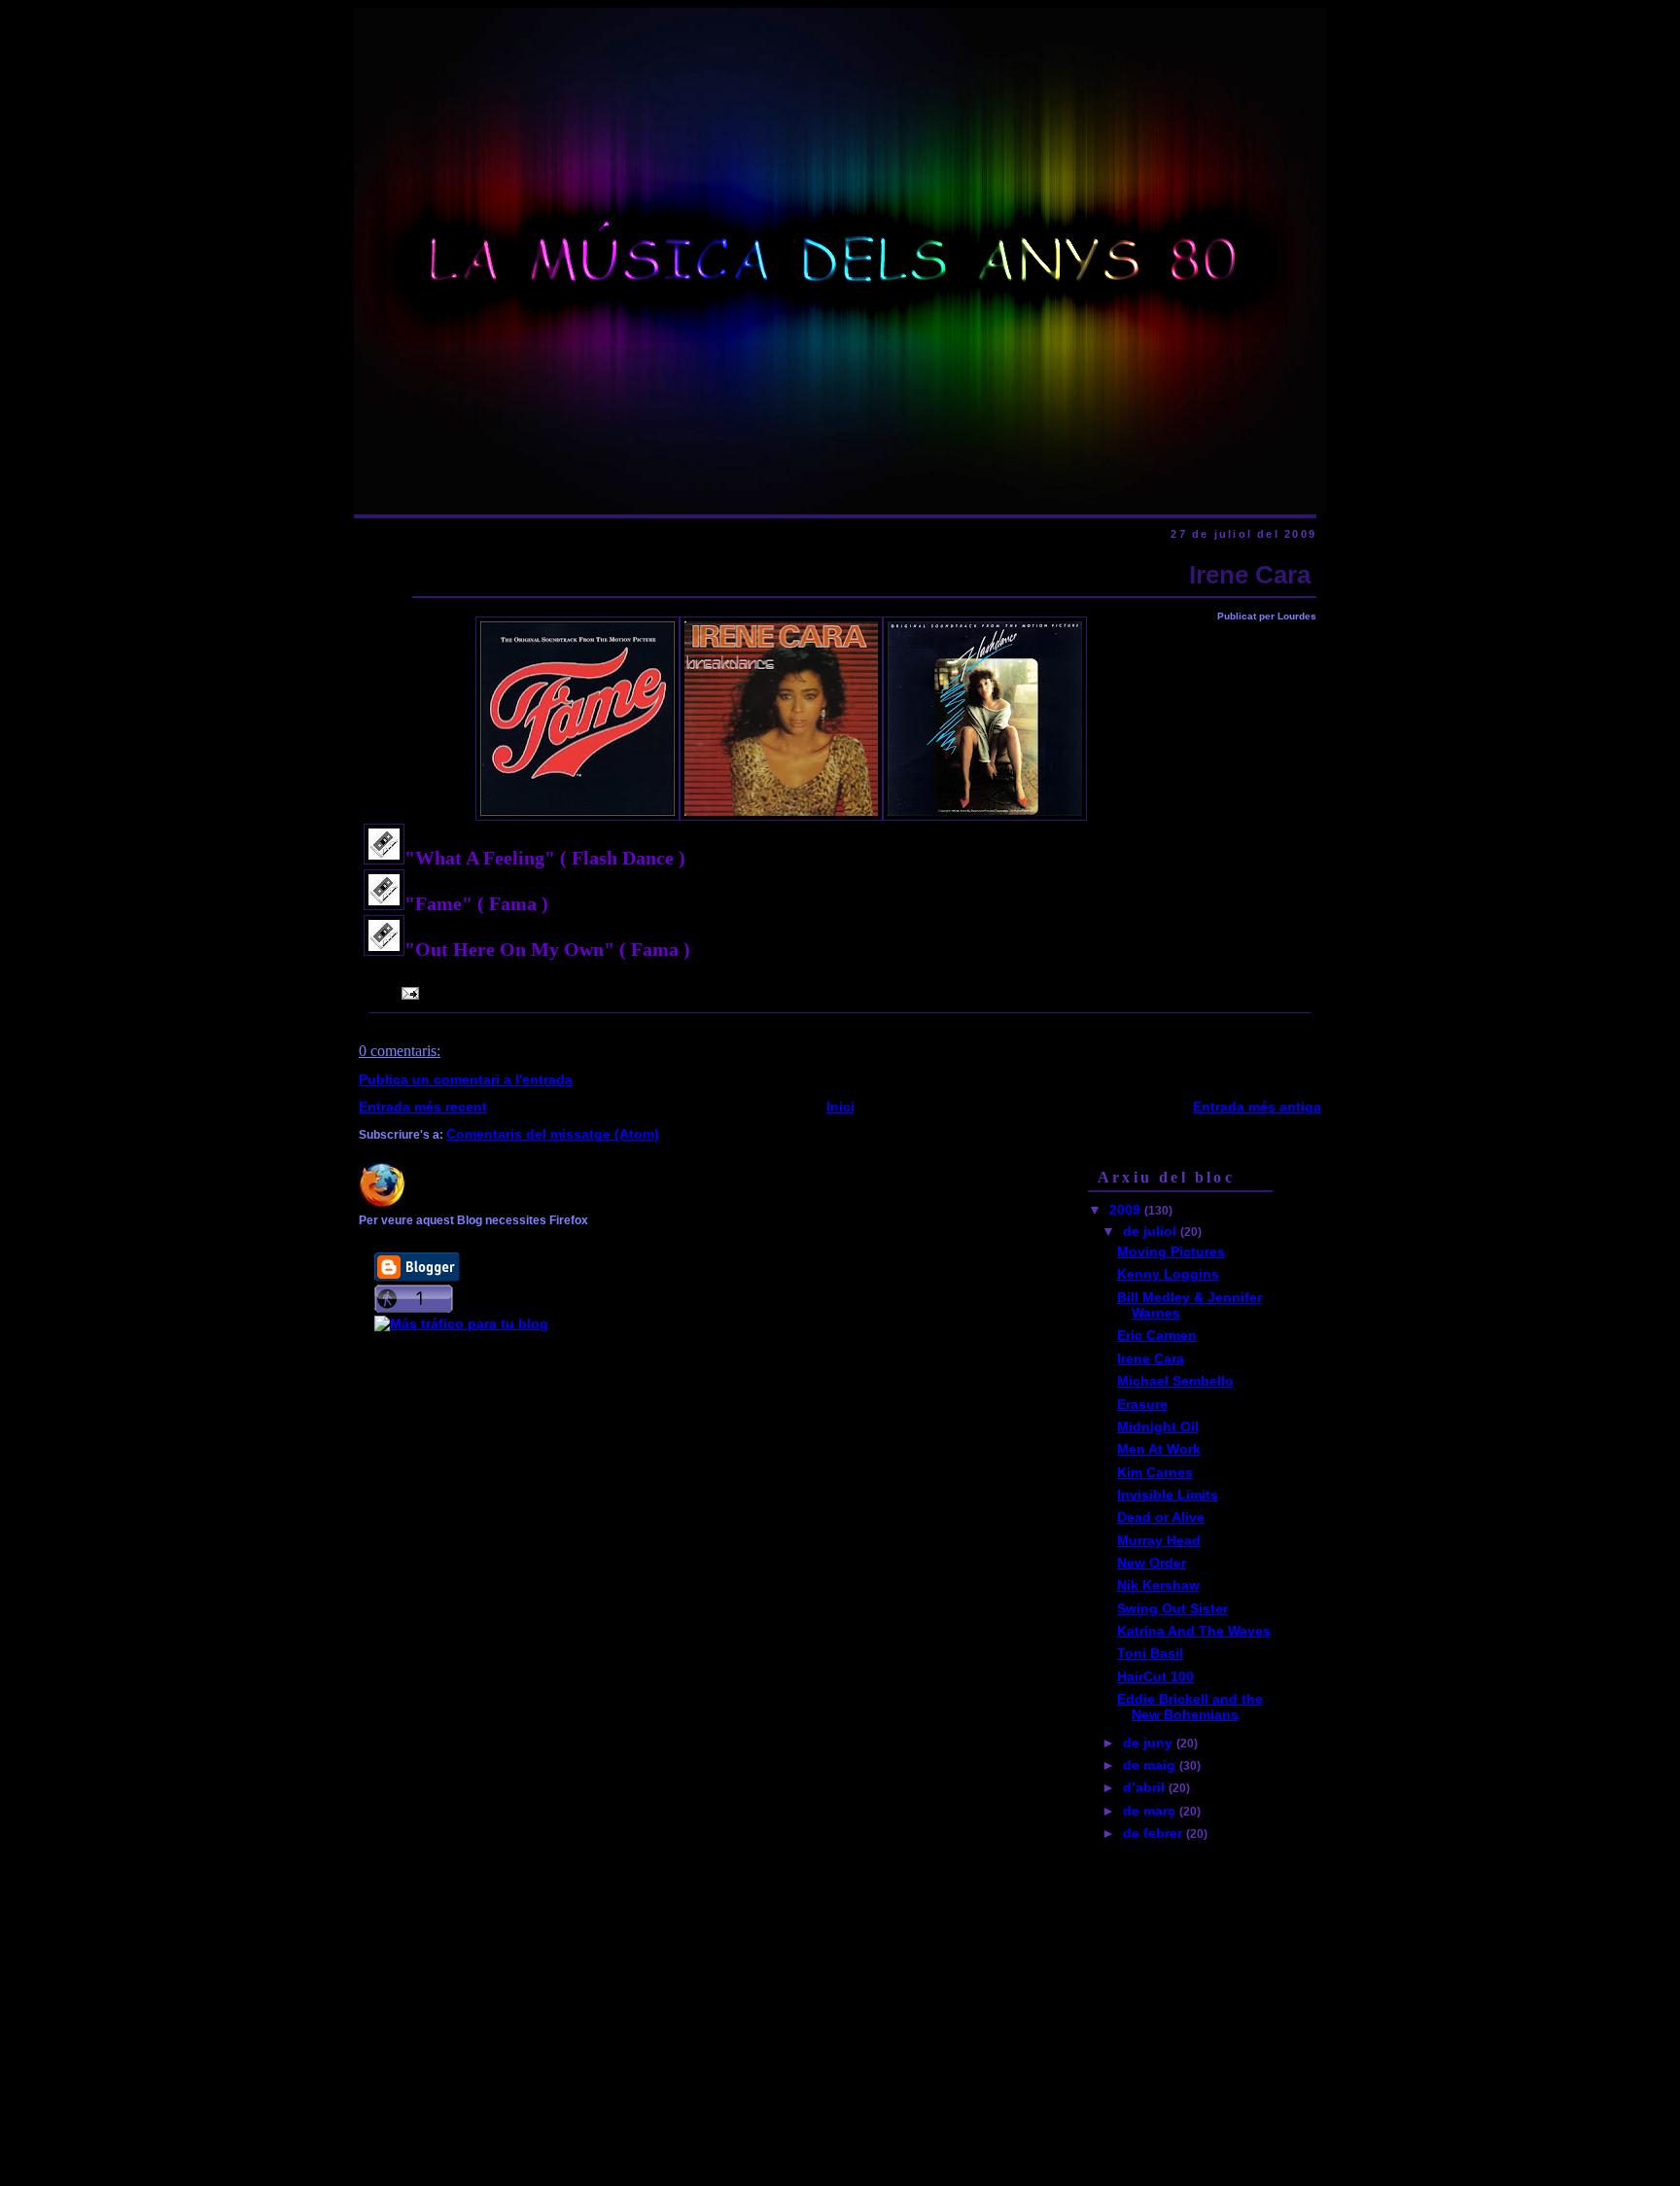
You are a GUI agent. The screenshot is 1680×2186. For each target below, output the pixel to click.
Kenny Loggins (1168, 1274)
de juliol (1152, 1231)
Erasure (1142, 1404)
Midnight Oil (1158, 1427)
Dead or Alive (1161, 1517)
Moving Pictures (1171, 1252)
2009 (1127, 1210)
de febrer (1155, 1833)
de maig (1151, 1765)
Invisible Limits (1168, 1495)
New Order (1152, 1563)
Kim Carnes (1155, 1472)
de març (1151, 1811)
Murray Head (1159, 1540)
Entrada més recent (423, 1107)
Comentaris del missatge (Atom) (553, 1134)
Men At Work (1159, 1449)
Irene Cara (1250, 575)
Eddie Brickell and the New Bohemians (1190, 1707)
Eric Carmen (1157, 1335)
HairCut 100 (1155, 1676)
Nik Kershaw (1158, 1585)
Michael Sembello (1175, 1381)
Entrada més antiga (1257, 1107)
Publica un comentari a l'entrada (466, 1079)
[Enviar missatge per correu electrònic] (407, 993)
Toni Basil (1150, 1653)
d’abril (1146, 1787)
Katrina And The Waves (1194, 1631)
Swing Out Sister (1172, 1608)
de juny (1150, 1743)
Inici (840, 1107)
